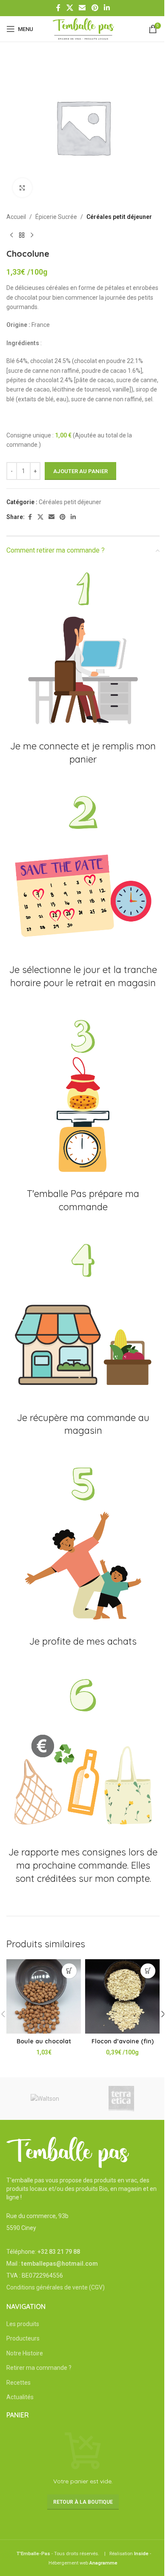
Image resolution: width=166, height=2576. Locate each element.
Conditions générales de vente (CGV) (56, 2287)
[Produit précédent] (11, 235)
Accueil (16, 217)
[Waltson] (45, 2099)
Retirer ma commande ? (39, 2368)
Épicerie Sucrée (56, 217)
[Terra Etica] (121, 2099)
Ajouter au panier (80, 471)
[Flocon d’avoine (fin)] (122, 1996)
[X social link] (70, 8)
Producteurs (23, 2338)
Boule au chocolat (44, 2041)
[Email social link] (82, 8)
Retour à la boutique (83, 2502)
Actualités (20, 2397)
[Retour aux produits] (22, 235)
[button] (69, 1971)
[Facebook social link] (58, 8)
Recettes (19, 2383)
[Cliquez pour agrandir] (22, 188)
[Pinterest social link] (95, 8)
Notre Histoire (25, 2353)
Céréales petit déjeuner (119, 217)
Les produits (23, 2324)
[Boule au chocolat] (44, 1996)
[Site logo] (83, 28)
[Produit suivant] (32, 235)
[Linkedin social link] (107, 8)
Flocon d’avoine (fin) (123, 2041)
